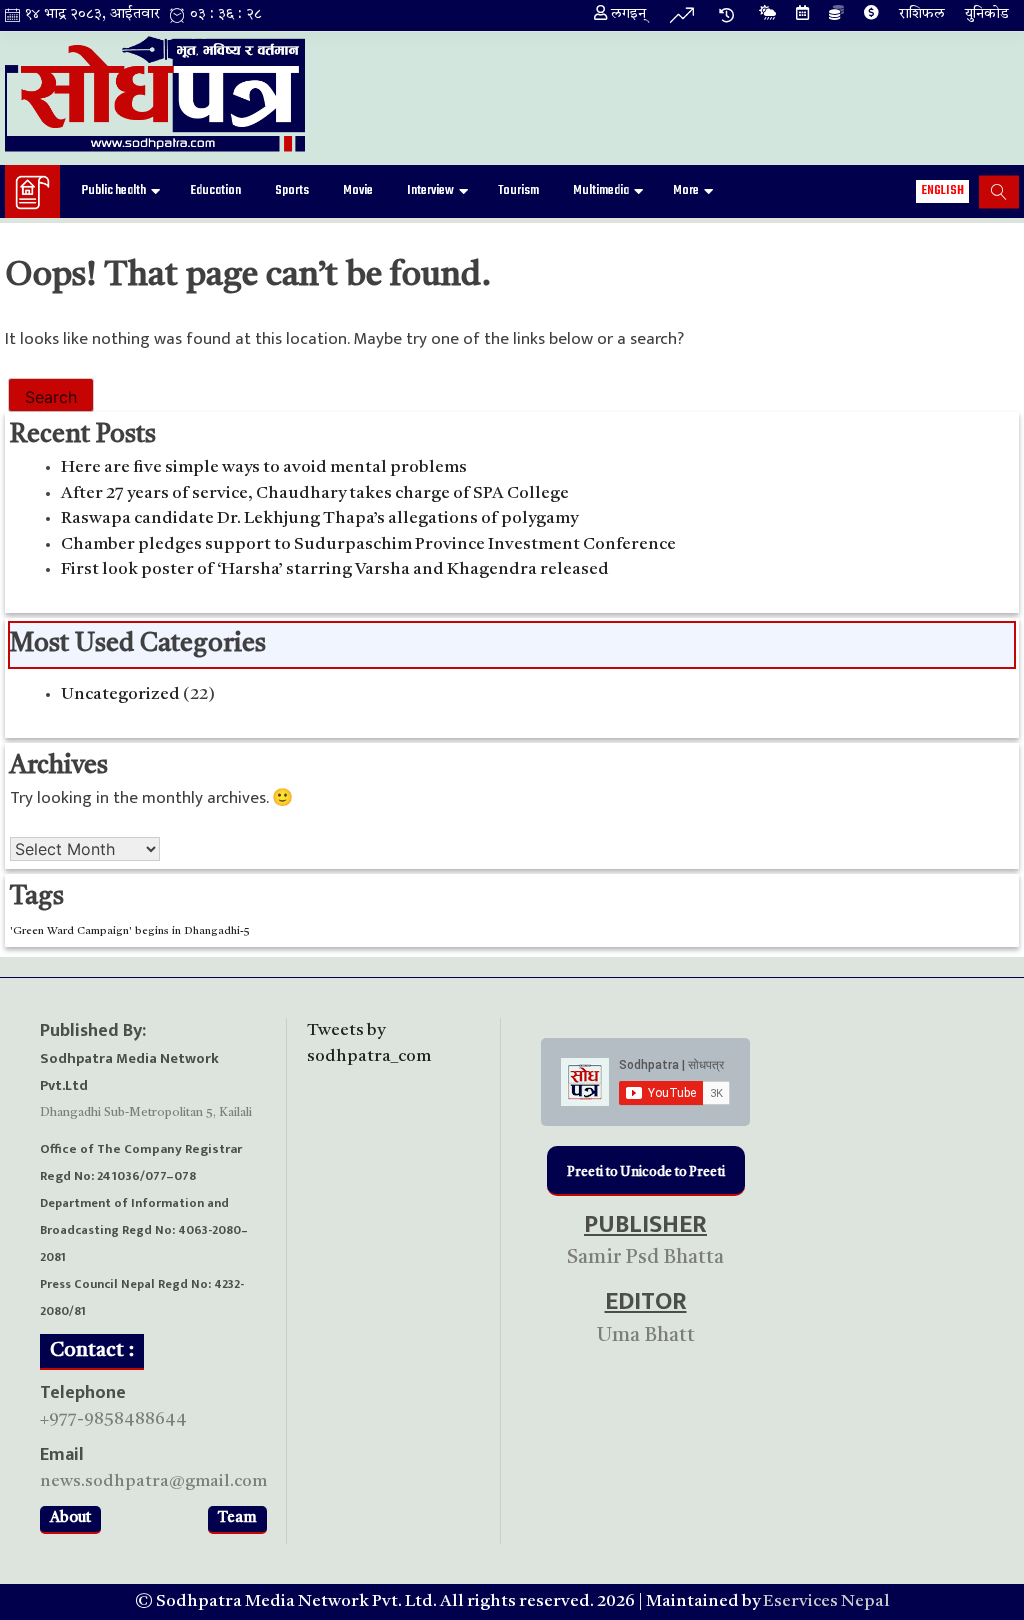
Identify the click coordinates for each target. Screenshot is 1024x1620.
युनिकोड (987, 14)
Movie (358, 190)
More (686, 190)
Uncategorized (120, 694)
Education (215, 190)
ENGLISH (942, 190)
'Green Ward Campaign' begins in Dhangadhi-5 (130, 931)
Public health (114, 190)
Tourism (518, 190)
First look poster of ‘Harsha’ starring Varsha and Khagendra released (335, 569)
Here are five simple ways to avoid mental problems (264, 467)
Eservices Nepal (826, 1601)
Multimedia (601, 190)
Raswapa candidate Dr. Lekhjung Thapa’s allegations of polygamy (319, 518)
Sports (292, 190)
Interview (430, 190)
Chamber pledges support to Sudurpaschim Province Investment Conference (368, 544)
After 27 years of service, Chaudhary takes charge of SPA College (315, 493)
